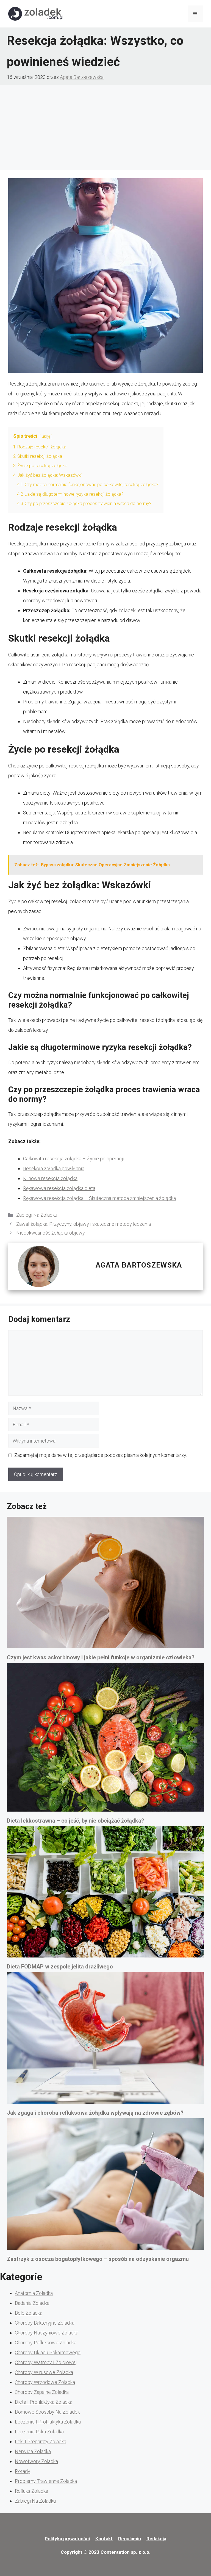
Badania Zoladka (32, 2303)
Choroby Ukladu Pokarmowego (48, 2352)
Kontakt (104, 2539)
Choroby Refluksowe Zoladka (46, 2343)
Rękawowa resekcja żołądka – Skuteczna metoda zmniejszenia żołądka (99, 1198)
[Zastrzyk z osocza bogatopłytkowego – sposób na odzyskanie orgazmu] (105, 2186)
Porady (23, 2471)
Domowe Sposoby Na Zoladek (47, 2412)
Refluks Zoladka (31, 2491)
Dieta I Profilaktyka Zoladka (44, 2402)
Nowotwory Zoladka (36, 2461)
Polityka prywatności (67, 2539)
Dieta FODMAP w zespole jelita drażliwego (60, 1967)
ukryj (46, 436)
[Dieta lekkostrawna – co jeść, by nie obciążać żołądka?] (105, 1739)
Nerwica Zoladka (33, 2451)
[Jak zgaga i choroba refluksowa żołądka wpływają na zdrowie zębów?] (105, 2040)
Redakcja (156, 2539)
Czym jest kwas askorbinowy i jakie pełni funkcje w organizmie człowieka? (101, 1657)
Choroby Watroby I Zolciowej (46, 2362)
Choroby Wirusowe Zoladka (44, 2372)
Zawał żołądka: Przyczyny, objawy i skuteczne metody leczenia (84, 1224)
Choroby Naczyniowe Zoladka (47, 2333)
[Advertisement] (105, 126)
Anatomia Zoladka (34, 2293)
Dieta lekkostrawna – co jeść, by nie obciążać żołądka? (76, 1821)
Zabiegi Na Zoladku (37, 1215)
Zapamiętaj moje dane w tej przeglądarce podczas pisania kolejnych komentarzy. (101, 1455)
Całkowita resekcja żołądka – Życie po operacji (74, 1159)
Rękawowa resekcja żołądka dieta (59, 1188)
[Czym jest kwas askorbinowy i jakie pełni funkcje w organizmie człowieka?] (105, 1584)
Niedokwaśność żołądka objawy (51, 1233)
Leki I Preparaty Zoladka (41, 2441)
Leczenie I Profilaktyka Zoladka (48, 2422)
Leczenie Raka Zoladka (39, 2432)
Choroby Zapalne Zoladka (42, 2392)
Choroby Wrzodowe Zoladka (45, 2382)
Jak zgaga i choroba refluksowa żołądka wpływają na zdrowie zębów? (95, 2113)
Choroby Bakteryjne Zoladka (45, 2323)
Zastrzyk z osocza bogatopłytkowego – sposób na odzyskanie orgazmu (98, 2259)
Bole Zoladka (29, 2313)
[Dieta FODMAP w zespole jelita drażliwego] (105, 1894)
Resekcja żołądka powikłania (54, 1168)
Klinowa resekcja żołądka (50, 1178)
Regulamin (130, 2539)
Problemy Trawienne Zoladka (46, 2481)
